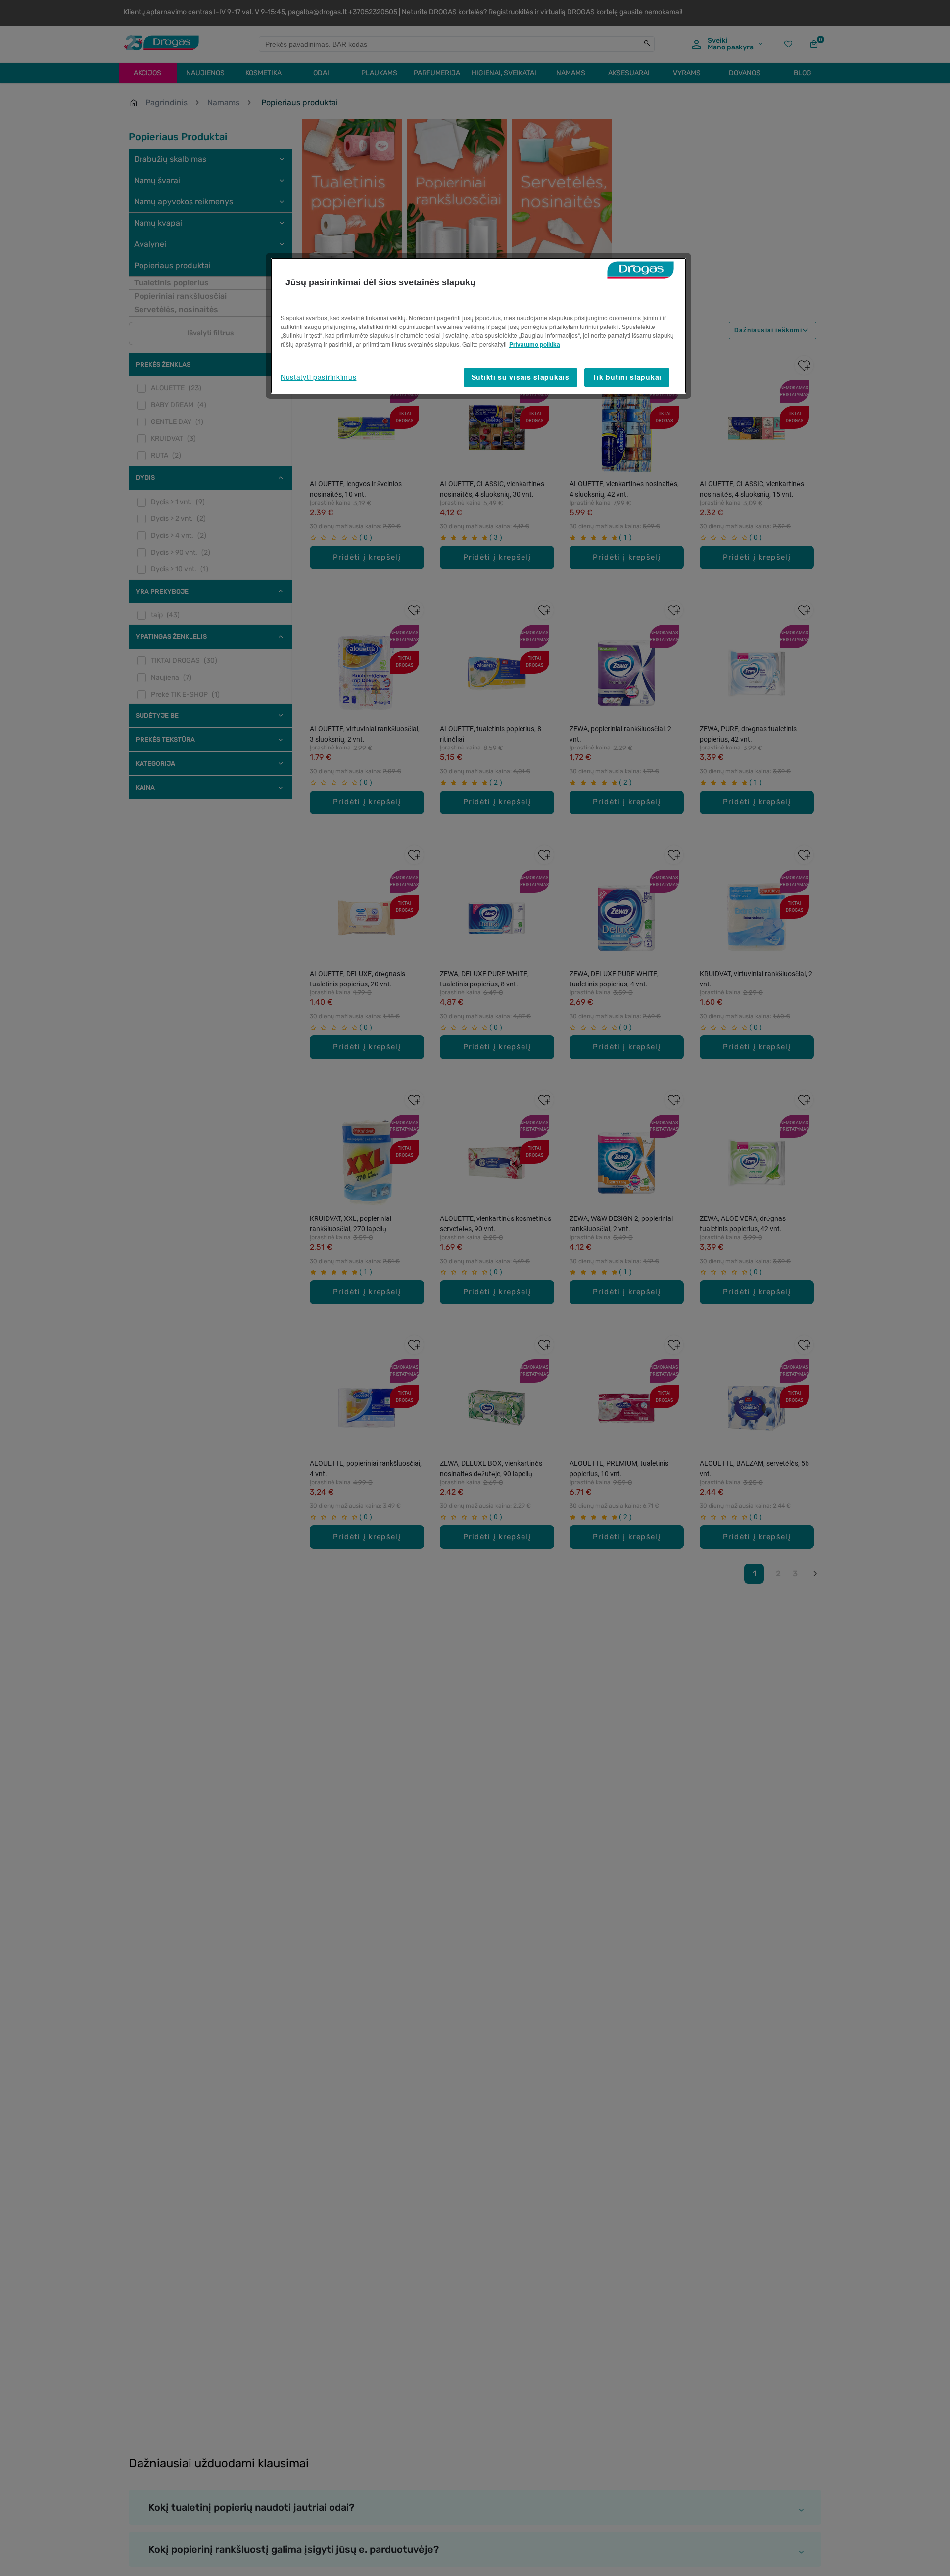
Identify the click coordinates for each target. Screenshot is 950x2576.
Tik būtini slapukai (627, 377)
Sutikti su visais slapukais (521, 377)
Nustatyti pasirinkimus (318, 377)
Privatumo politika (535, 344)
